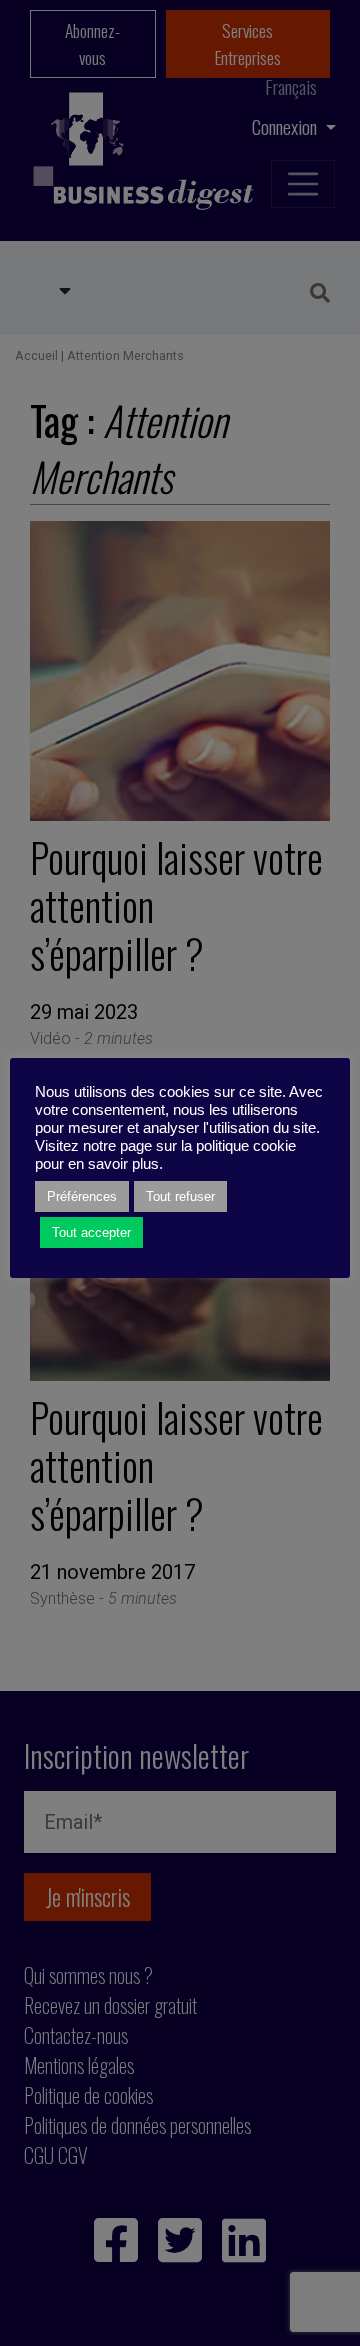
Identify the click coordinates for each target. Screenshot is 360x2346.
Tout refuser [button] (180, 1196)
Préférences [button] (82, 1196)
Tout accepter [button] (91, 1232)
